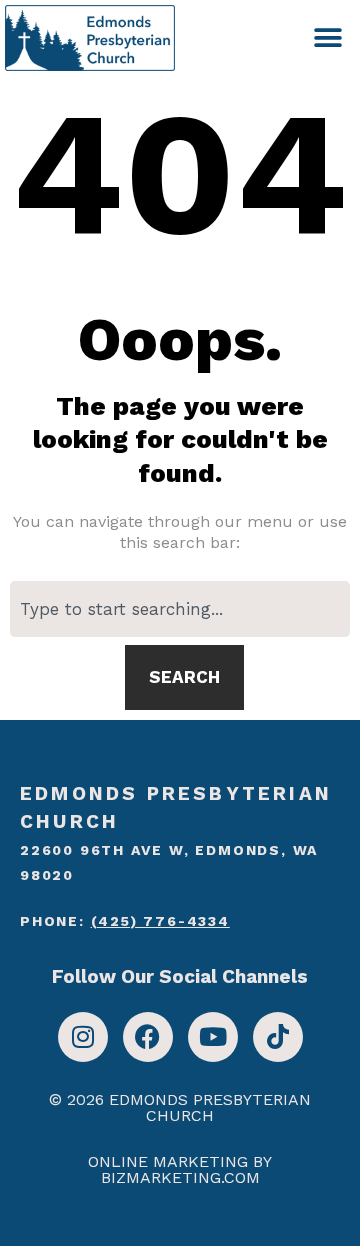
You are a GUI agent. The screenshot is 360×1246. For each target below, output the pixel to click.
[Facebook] (148, 1037)
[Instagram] (83, 1037)
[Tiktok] (278, 1037)
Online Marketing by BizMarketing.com (180, 1169)
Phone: (125, 921)
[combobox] (180, 609)
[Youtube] (213, 1037)
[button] (327, 37)
